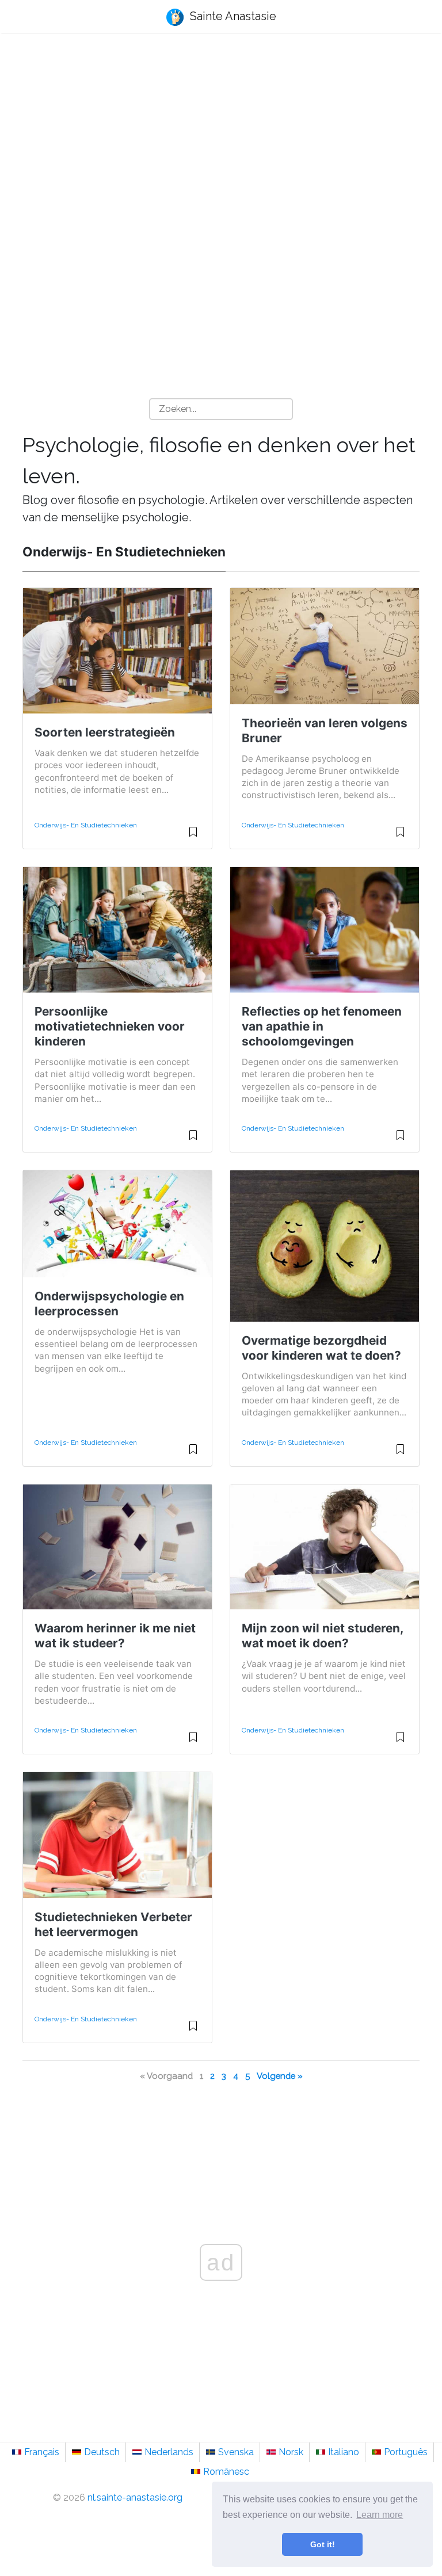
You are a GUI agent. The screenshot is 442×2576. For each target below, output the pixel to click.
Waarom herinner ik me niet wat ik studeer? (115, 1636)
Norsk (291, 2452)
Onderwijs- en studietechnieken (86, 825)
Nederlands (169, 2452)
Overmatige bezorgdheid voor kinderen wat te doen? (321, 1348)
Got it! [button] (323, 2544)
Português (406, 2452)
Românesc (226, 2472)
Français (42, 2452)
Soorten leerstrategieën (105, 732)
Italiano (344, 2452)
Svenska (236, 2452)
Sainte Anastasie (232, 16)
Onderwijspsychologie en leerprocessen (109, 1304)
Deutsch (102, 2452)
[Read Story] (193, 837)
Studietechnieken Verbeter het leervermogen (113, 1924)
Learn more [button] (380, 2515)
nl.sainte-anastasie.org (135, 2497)
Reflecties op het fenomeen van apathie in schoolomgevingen (322, 1026)
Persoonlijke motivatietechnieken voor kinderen (110, 1026)
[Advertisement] (221, 133)
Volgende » (280, 2076)
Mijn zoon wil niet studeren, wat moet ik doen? (322, 1636)
